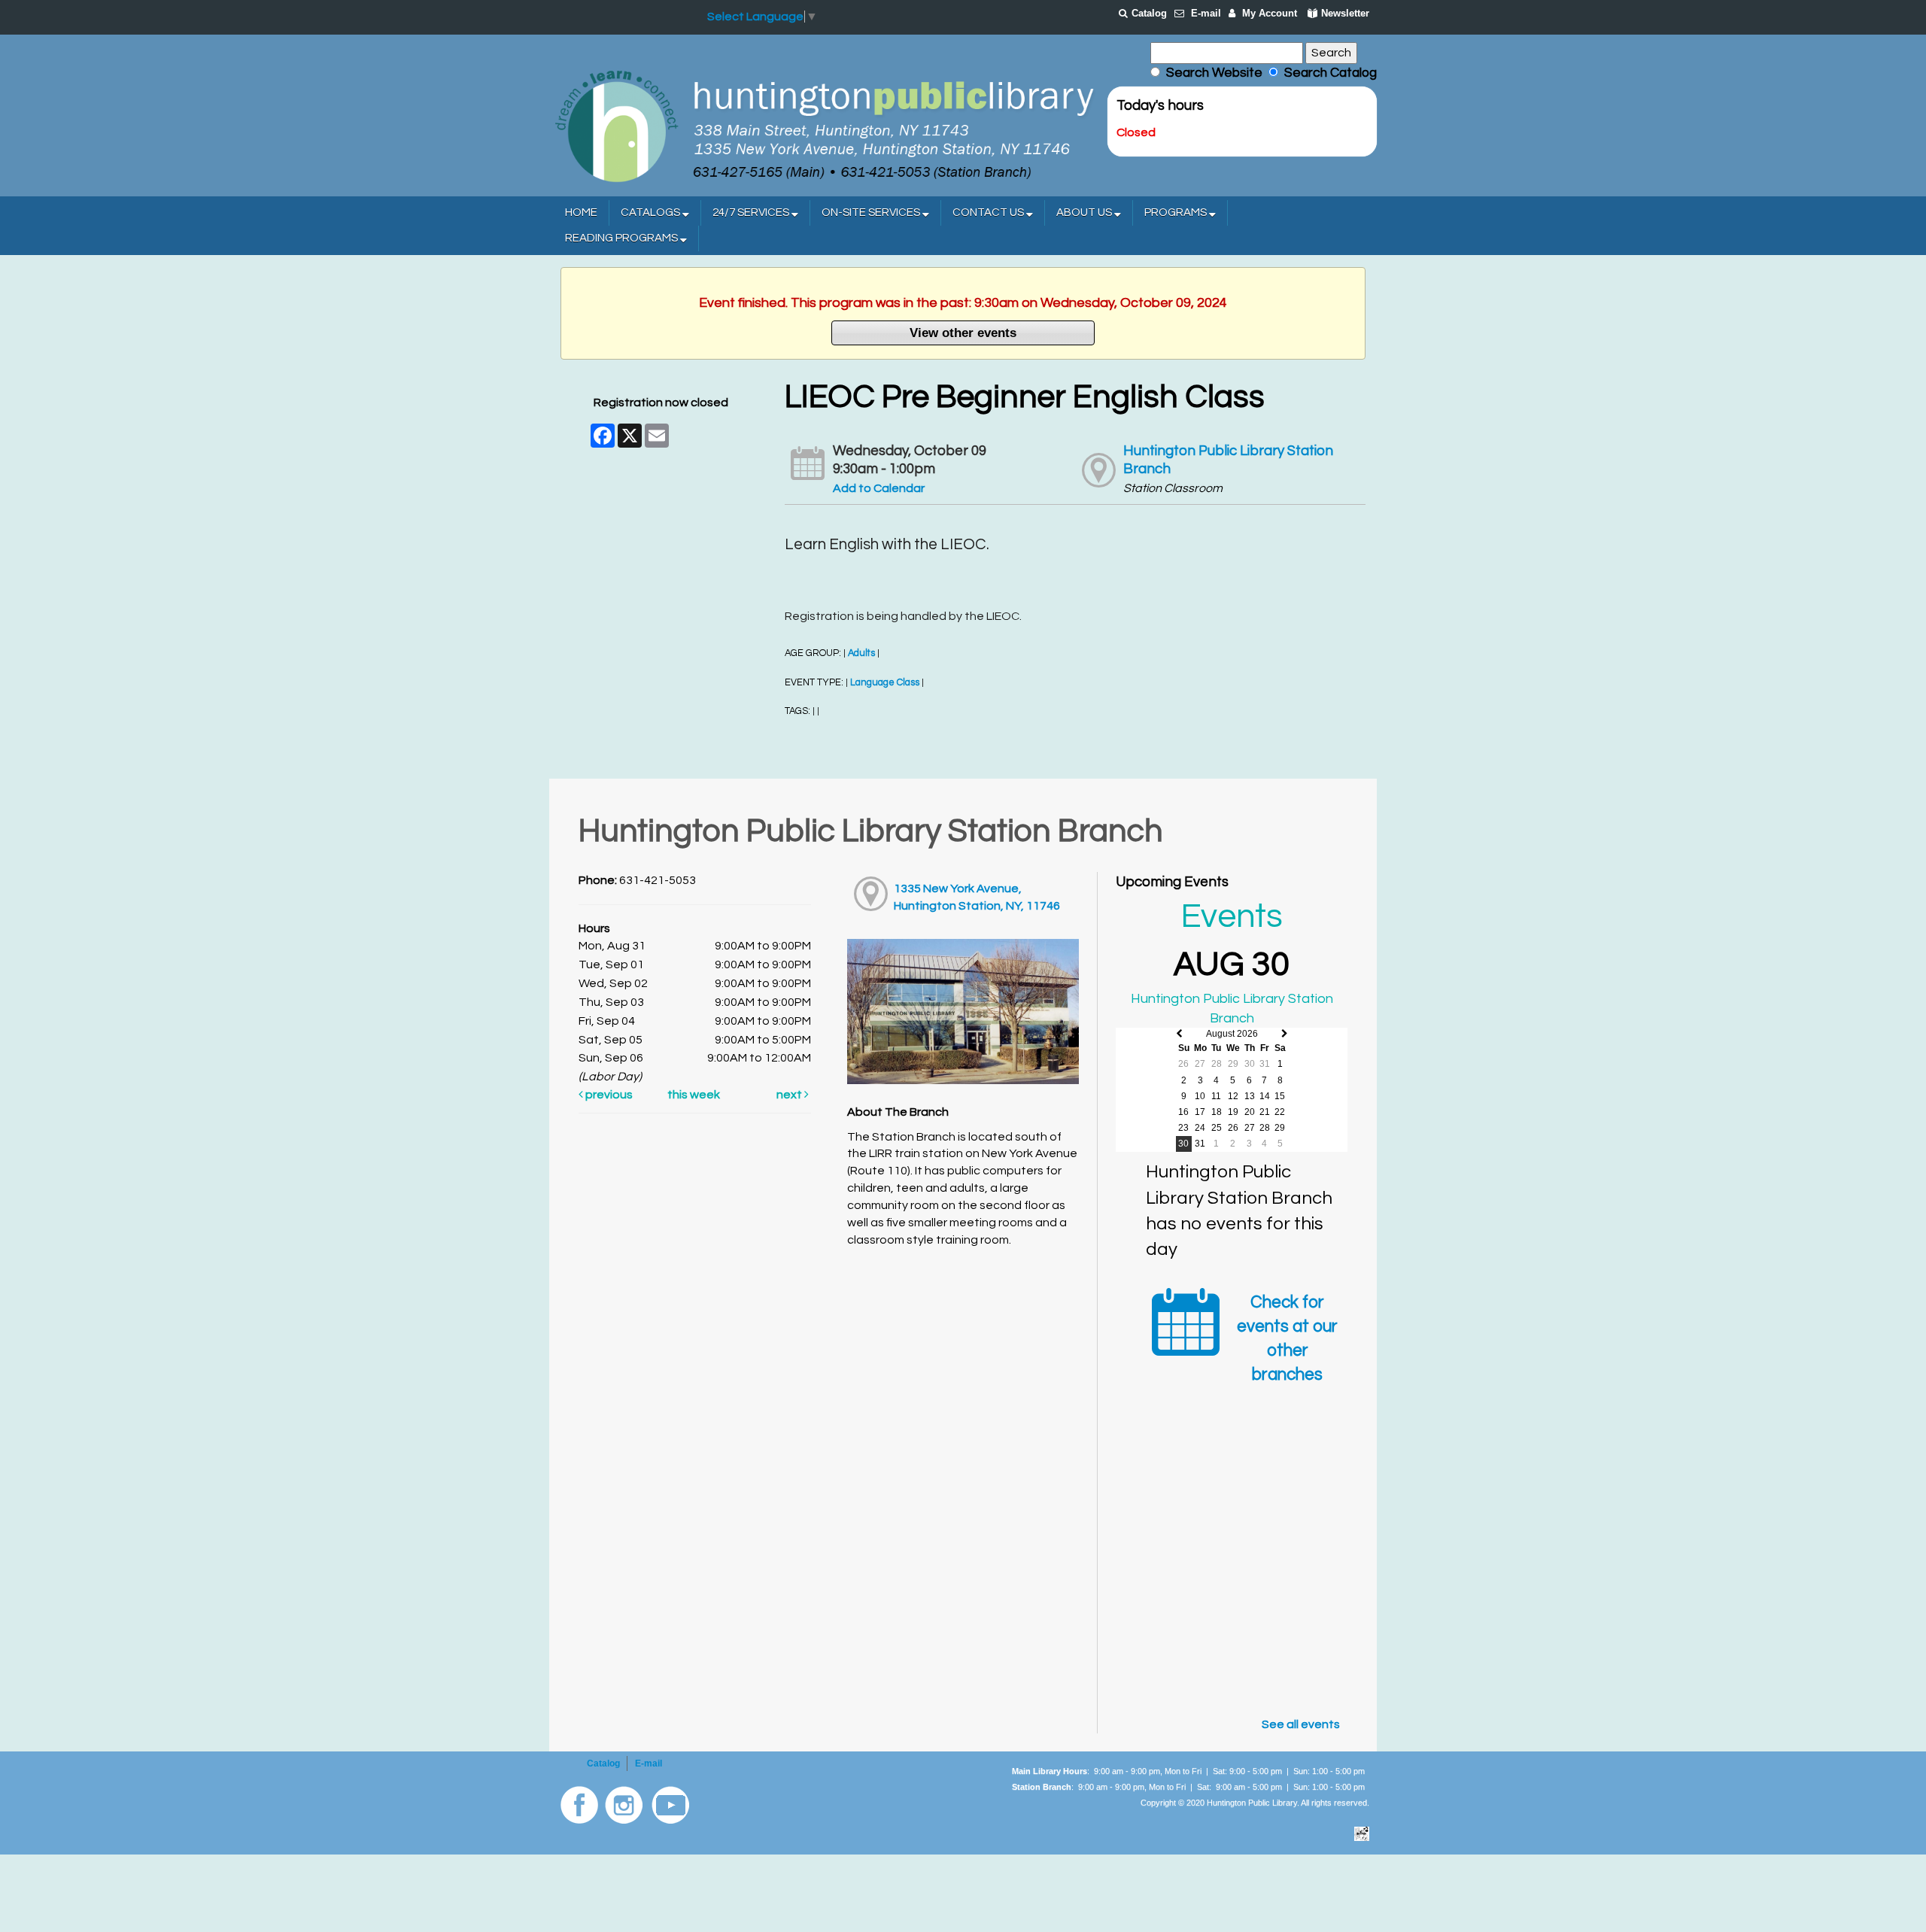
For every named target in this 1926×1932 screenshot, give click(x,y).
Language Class (885, 683)
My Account (1270, 13)
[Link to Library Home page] (824, 125)
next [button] (790, 1095)
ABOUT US (1085, 213)
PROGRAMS (1177, 213)
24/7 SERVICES (752, 213)
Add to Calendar (879, 488)
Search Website (1214, 73)
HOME (581, 213)
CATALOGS (652, 213)
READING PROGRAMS (623, 238)
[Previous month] (1179, 1034)
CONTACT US (989, 213)
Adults (861, 653)
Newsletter (1345, 13)
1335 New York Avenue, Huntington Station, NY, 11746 (977, 897)
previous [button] (608, 1095)
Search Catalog (1328, 73)
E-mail (1206, 13)
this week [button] (694, 1095)
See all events (1301, 1724)
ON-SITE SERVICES (872, 213)
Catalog (1149, 13)
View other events (963, 333)
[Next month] (1285, 1034)
